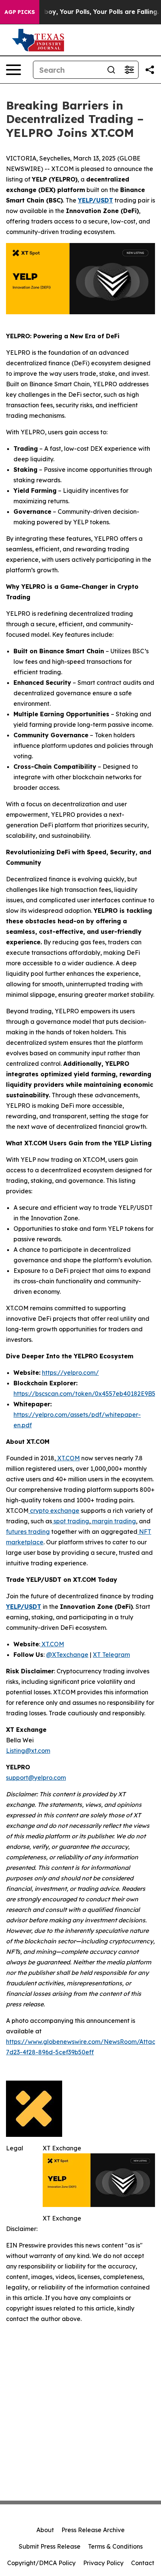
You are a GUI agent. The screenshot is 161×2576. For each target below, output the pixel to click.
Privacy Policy (103, 2563)
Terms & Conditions (115, 2546)
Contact (143, 2563)
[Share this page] (150, 70)
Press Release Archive (93, 2530)
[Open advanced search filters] (129, 70)
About (45, 2530)
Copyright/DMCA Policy (41, 2563)
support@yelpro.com (36, 1778)
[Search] (111, 70)
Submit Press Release (50, 2546)
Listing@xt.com (28, 1751)
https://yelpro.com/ (70, 1373)
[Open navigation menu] (13, 70)
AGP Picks (20, 12)
